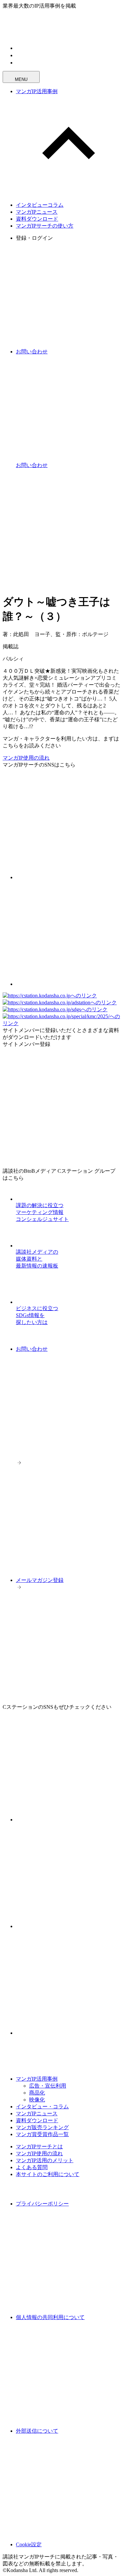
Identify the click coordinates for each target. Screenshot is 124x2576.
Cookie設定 (29, 2544)
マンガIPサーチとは (39, 2147)
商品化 (37, 2093)
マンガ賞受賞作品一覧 (42, 2134)
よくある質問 (32, 2167)
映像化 (37, 2100)
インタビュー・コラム (42, 2107)
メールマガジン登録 (40, 1580)
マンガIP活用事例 (37, 91)
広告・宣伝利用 (48, 2086)
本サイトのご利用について (48, 2174)
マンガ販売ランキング (42, 2127)
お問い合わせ (32, 1349)
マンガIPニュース (37, 212)
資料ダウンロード (37, 219)
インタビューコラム (40, 205)
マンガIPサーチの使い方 (45, 226)
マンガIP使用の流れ (26, 758)
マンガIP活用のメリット (45, 2160)
